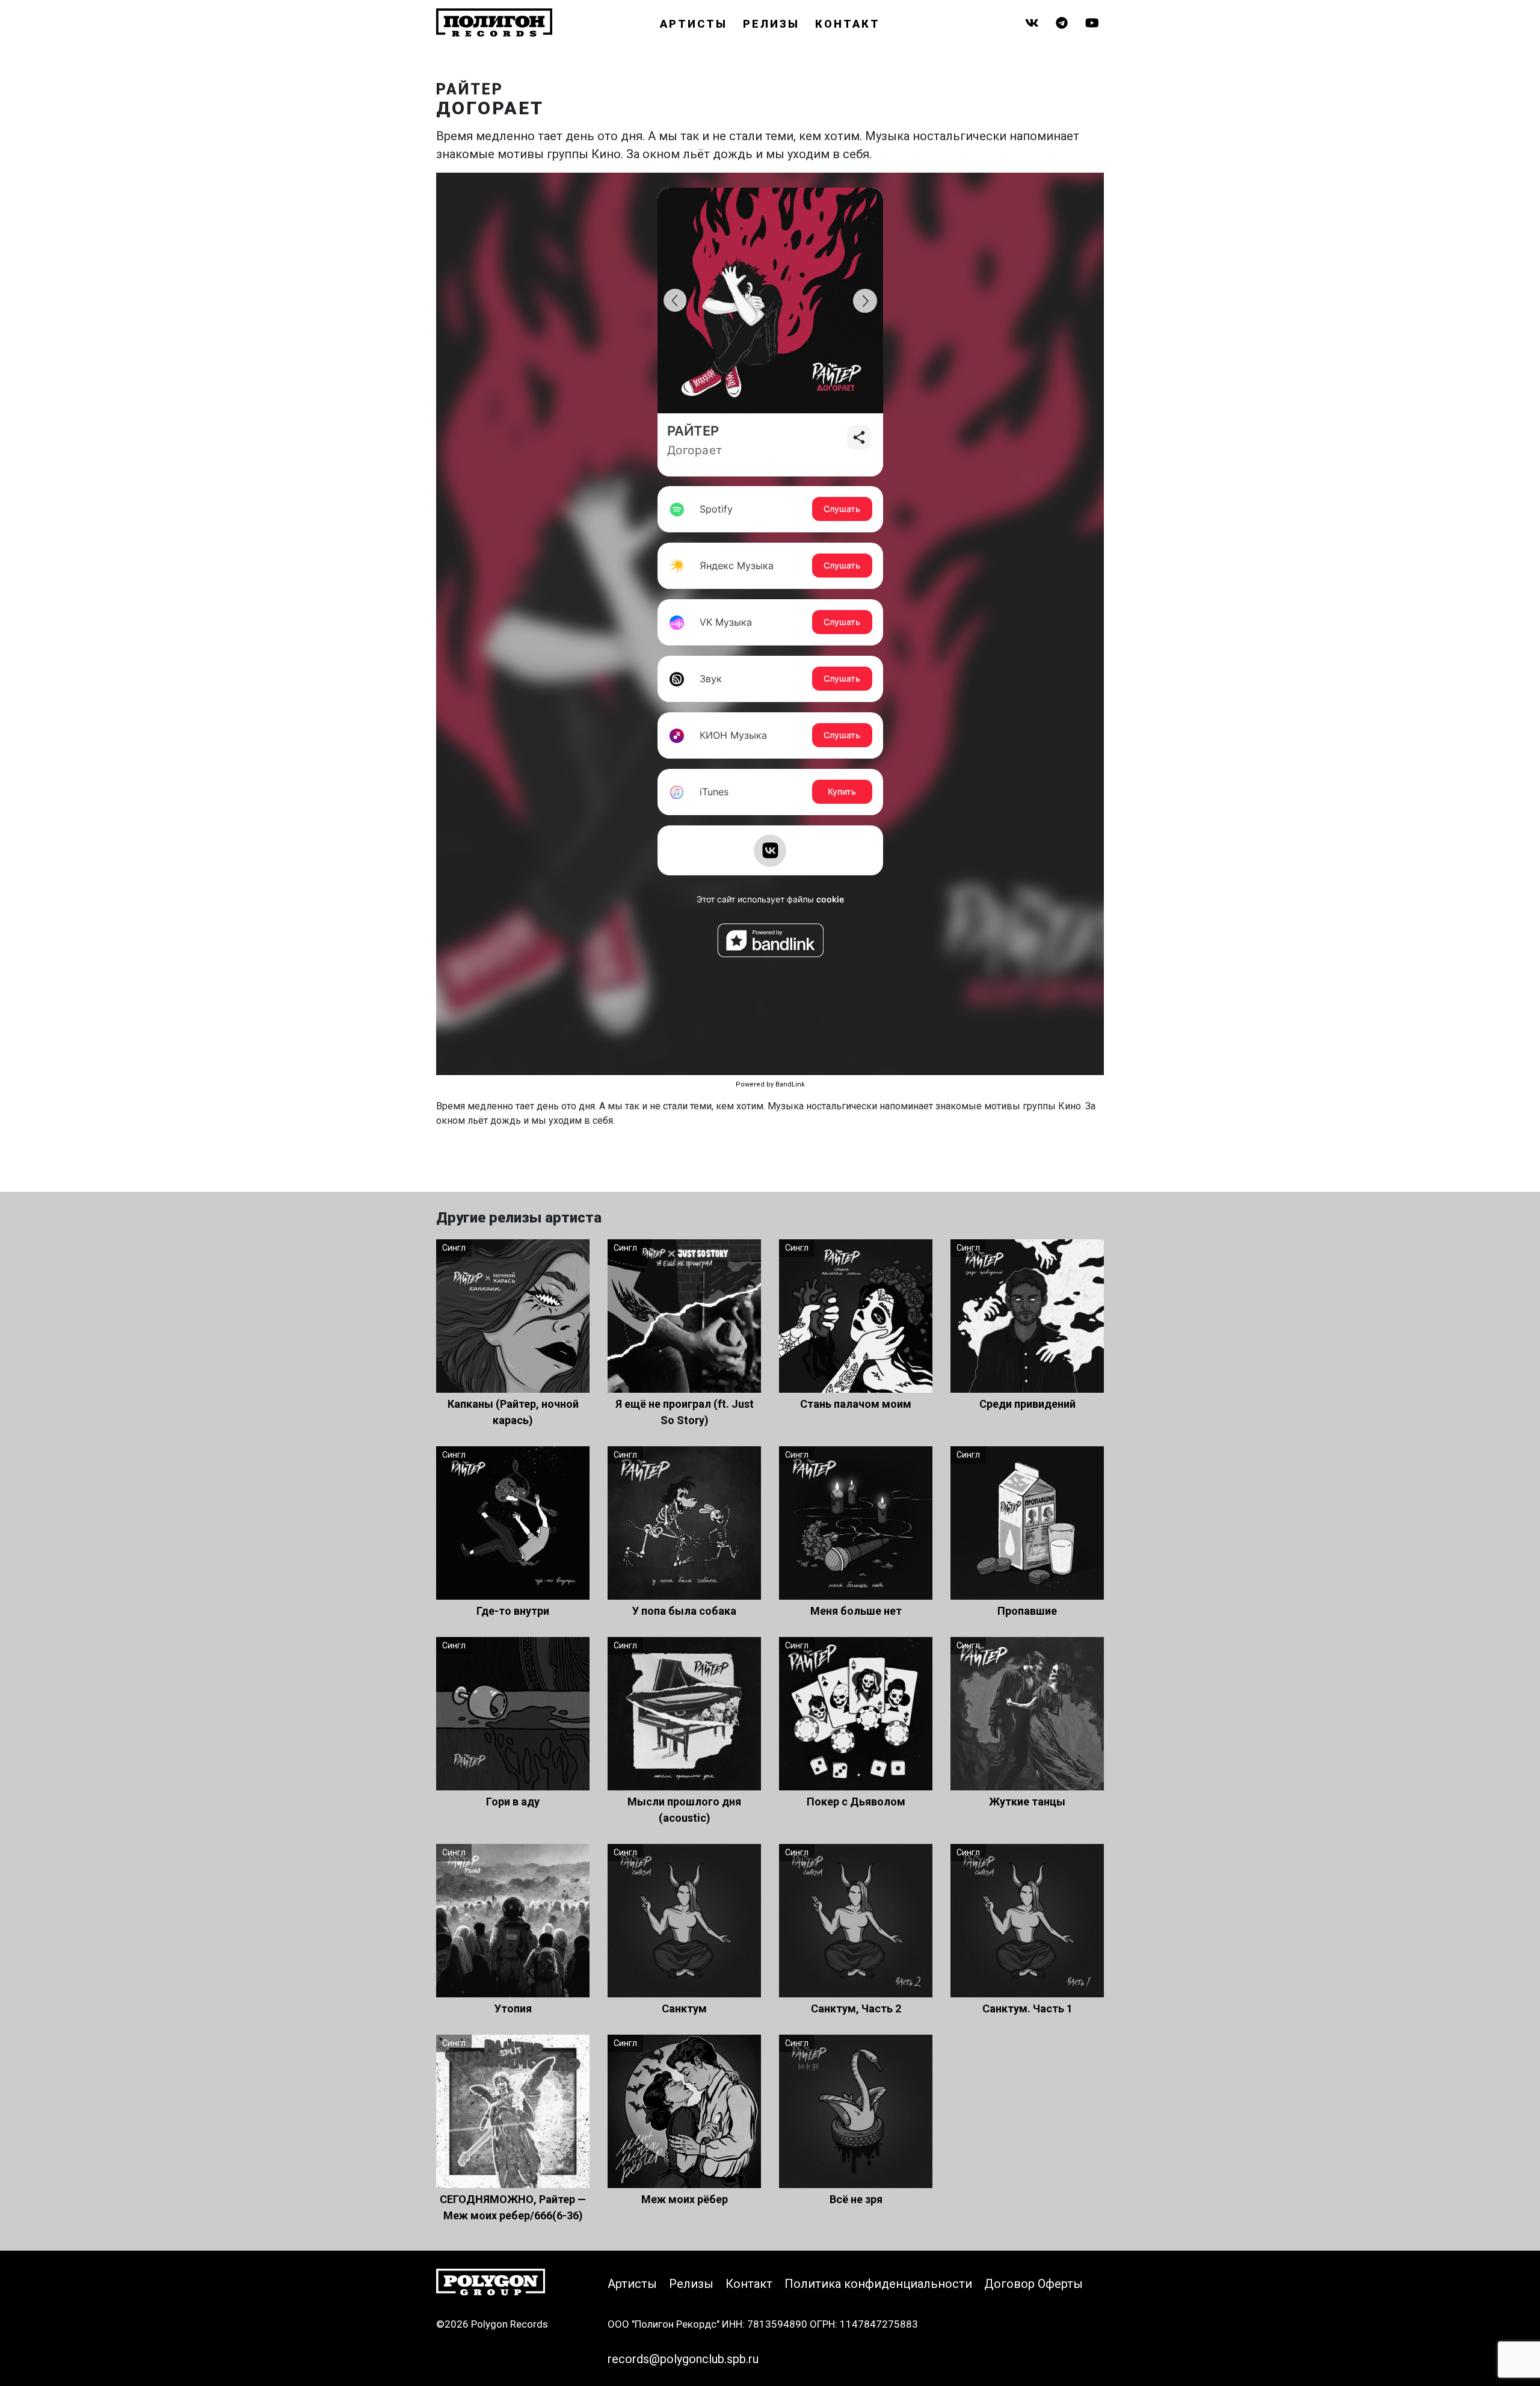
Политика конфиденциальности (878, 2284)
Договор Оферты (1033, 2284)
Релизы (771, 24)
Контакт (848, 24)
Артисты (694, 24)
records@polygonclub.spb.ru (683, 2359)
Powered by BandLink (770, 1084)
